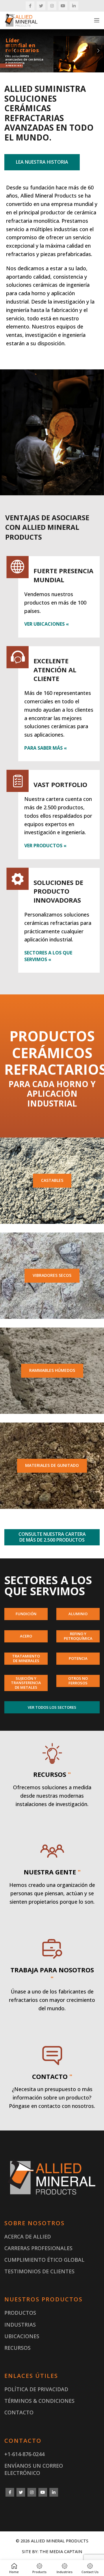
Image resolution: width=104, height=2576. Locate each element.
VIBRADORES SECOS (52, 1275)
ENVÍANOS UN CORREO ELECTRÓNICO (34, 2469)
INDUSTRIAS (20, 2325)
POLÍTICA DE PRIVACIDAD (36, 2389)
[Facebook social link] (30, 6)
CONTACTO (19, 2412)
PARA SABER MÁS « (45, 748)
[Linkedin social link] (74, 6)
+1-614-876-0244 (24, 2454)
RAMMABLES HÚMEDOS (52, 1370)
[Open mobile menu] (97, 20)
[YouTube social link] (63, 6)
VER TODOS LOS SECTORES (52, 1707)
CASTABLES (52, 1180)
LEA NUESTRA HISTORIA (42, 162)
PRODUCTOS (20, 2313)
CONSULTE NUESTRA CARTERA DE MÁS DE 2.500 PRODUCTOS (52, 1537)
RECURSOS (17, 2348)
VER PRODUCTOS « (45, 846)
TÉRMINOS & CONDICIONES (39, 2401)
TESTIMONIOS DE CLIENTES (39, 2271)
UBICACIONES (22, 2336)
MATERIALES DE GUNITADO (52, 1465)
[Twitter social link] (41, 6)
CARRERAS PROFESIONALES (38, 2248)
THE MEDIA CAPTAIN (61, 2552)
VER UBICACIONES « (47, 624)
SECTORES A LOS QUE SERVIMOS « (48, 956)
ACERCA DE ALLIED (28, 2237)
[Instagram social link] (52, 6)
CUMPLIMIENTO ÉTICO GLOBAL (44, 2260)
